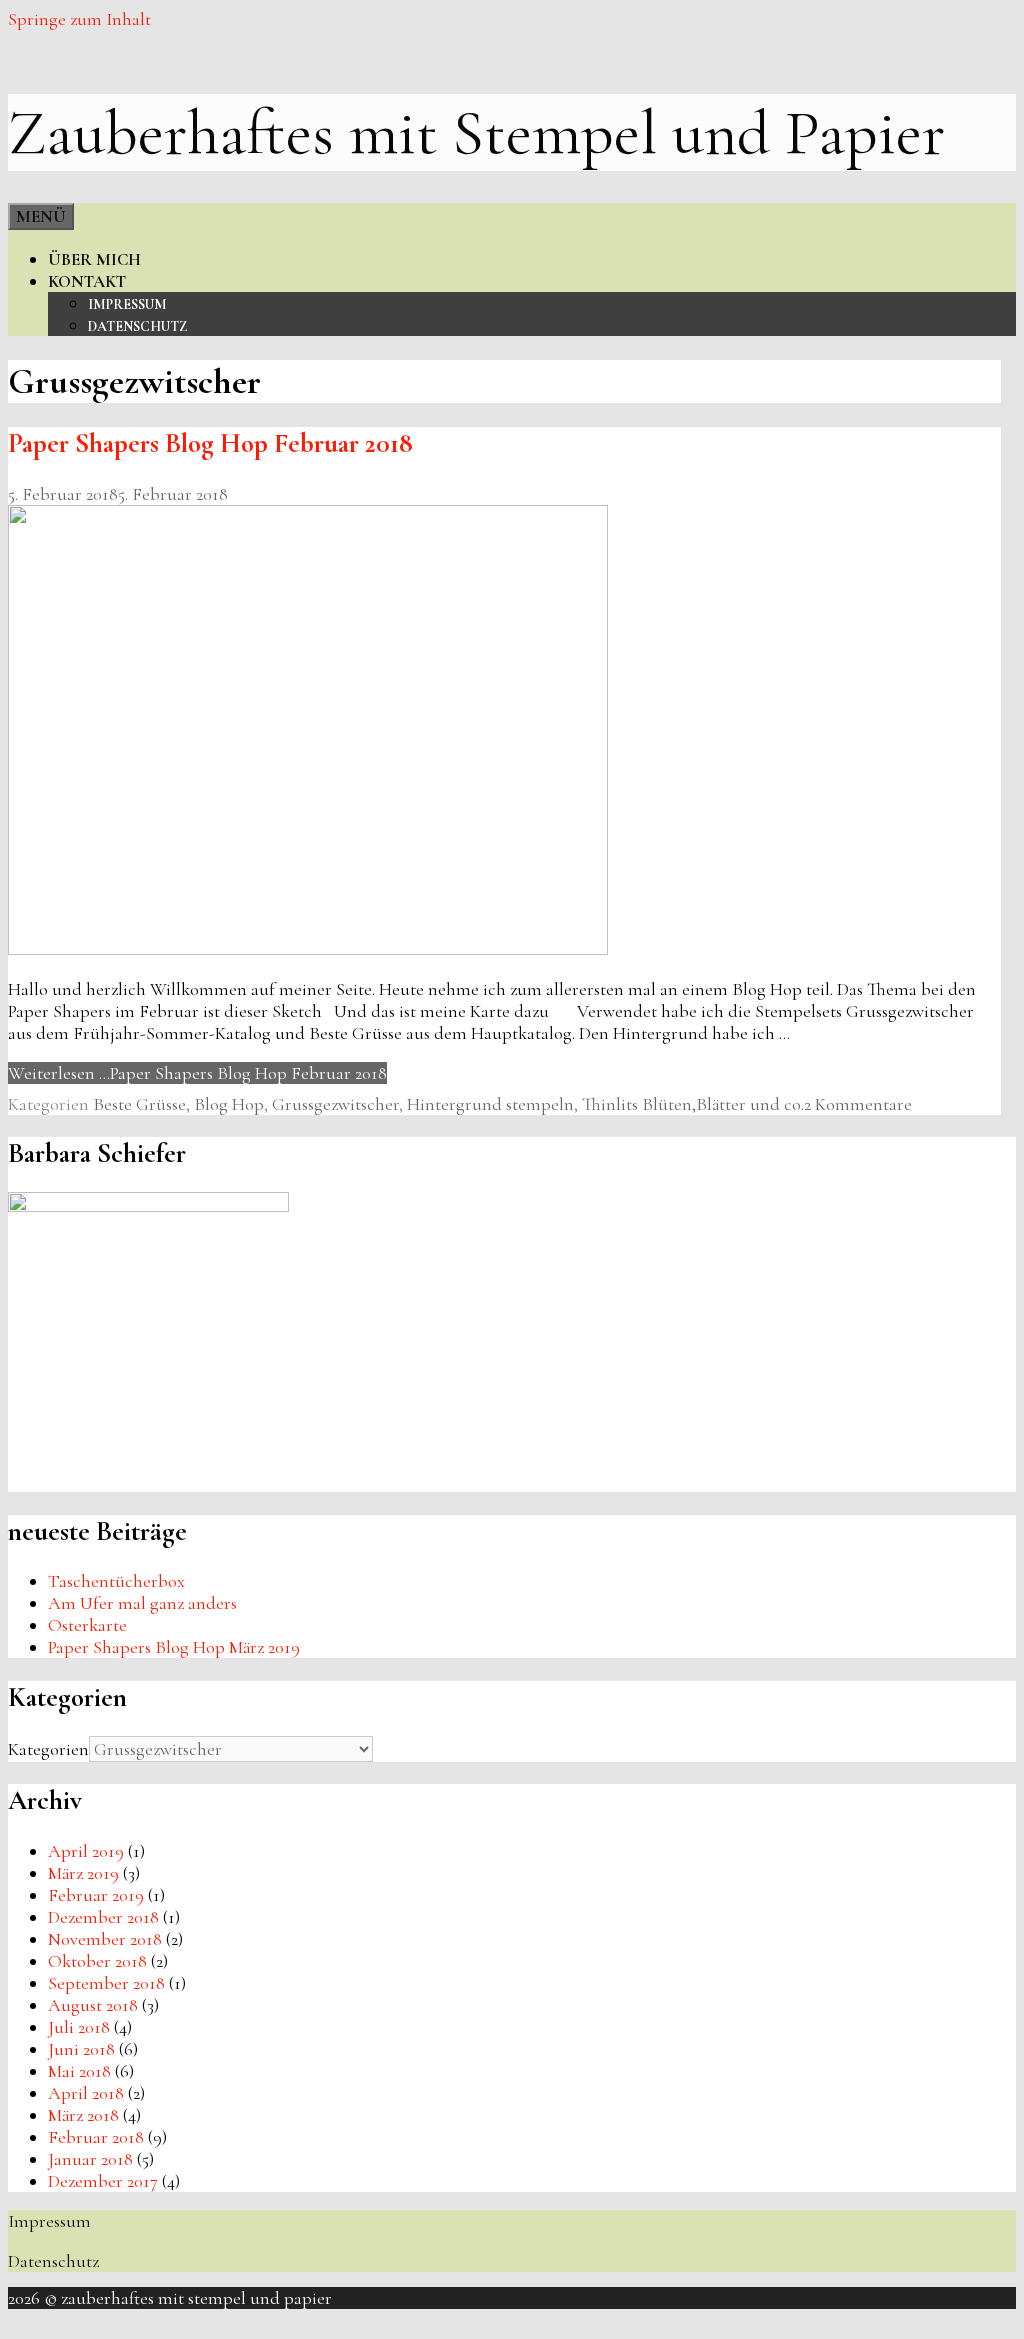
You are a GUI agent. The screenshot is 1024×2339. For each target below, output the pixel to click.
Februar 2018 (96, 2137)
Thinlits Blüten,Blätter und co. (693, 1104)
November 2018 (105, 1939)
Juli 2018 (79, 2027)
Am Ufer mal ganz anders (142, 1603)
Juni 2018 (81, 2049)
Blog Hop (229, 1104)
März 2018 (83, 2115)
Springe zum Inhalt (79, 19)
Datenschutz (137, 326)
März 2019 (83, 1873)
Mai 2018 (79, 2071)
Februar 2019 (96, 1895)
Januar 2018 (90, 2159)
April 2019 (86, 1851)
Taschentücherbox (116, 1581)
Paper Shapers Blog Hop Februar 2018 (210, 443)
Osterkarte (87, 1625)
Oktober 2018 (97, 1961)
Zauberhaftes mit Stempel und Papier (476, 132)
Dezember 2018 (103, 1917)
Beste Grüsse (139, 1104)
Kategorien (48, 1749)
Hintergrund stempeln (490, 1104)
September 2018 (106, 1983)
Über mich (94, 259)
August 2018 (93, 2005)
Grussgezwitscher (335, 1104)
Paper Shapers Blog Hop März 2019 (174, 1647)
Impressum (127, 304)
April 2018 (86, 2093)
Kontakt (87, 281)
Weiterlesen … (197, 1073)
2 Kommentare (858, 1104)
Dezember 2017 (103, 2181)
